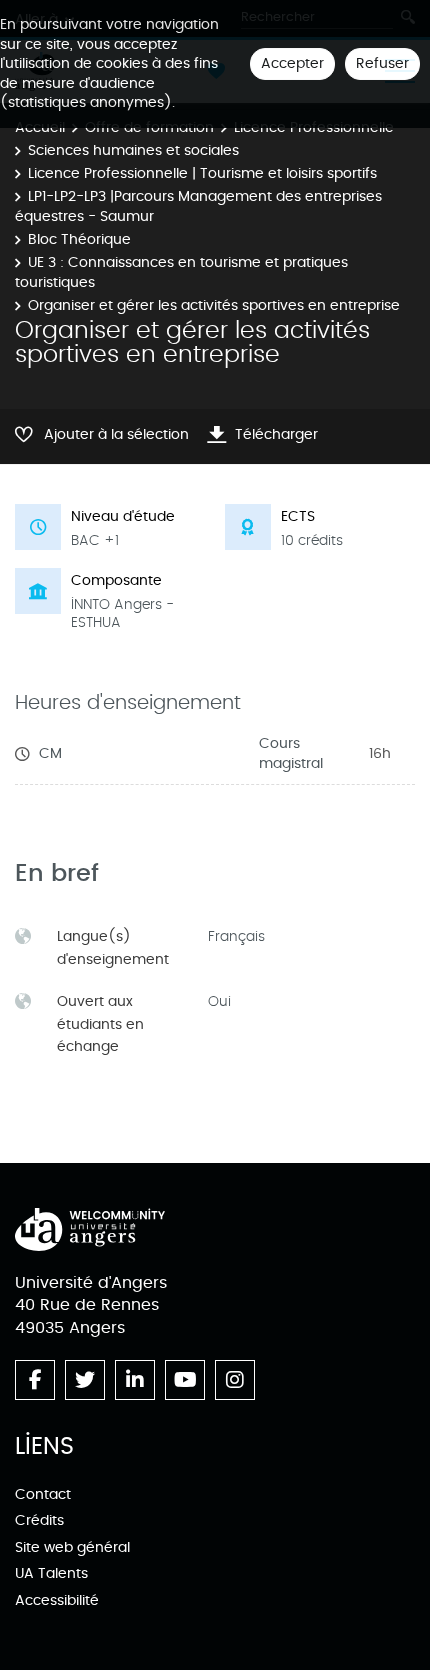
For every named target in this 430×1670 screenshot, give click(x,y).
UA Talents (51, 1573)
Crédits (39, 1520)
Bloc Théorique (79, 239)
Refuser (382, 63)
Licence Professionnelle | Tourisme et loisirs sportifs (202, 173)
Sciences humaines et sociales (133, 150)
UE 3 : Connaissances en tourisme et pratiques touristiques (181, 272)
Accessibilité (57, 1600)
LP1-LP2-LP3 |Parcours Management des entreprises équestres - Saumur (198, 206)
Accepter (292, 63)
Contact (43, 1494)
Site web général (72, 1547)
